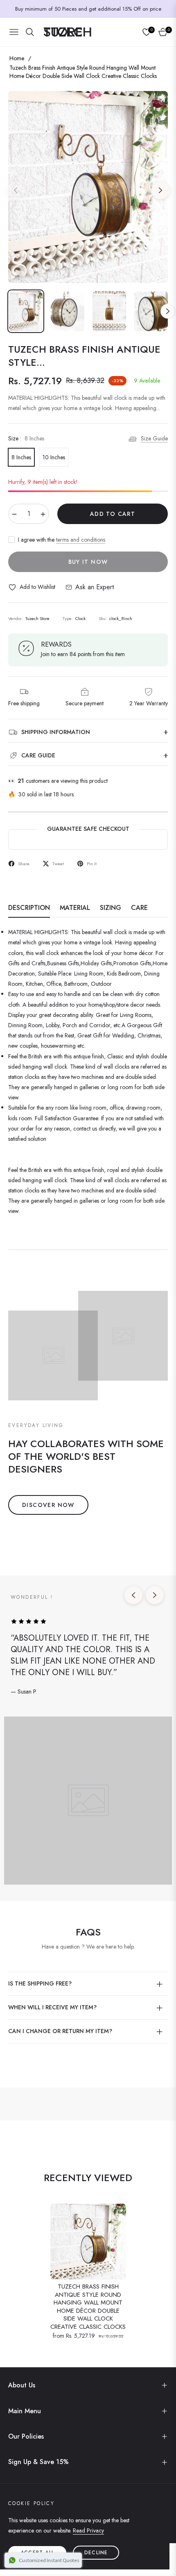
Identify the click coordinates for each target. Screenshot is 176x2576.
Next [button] (160, 190)
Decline (96, 2553)
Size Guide (154, 438)
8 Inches (21, 457)
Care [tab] (139, 908)
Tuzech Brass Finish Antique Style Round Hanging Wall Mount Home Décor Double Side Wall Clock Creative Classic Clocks (88, 2307)
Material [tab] (75, 908)
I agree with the (62, 540)
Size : (26, 438)
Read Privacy (88, 2530)
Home (17, 58)
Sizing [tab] (111, 908)
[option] (88, 187)
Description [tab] (29, 908)
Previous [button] (16, 190)
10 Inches (54, 457)
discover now (48, 1505)
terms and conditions (81, 540)
